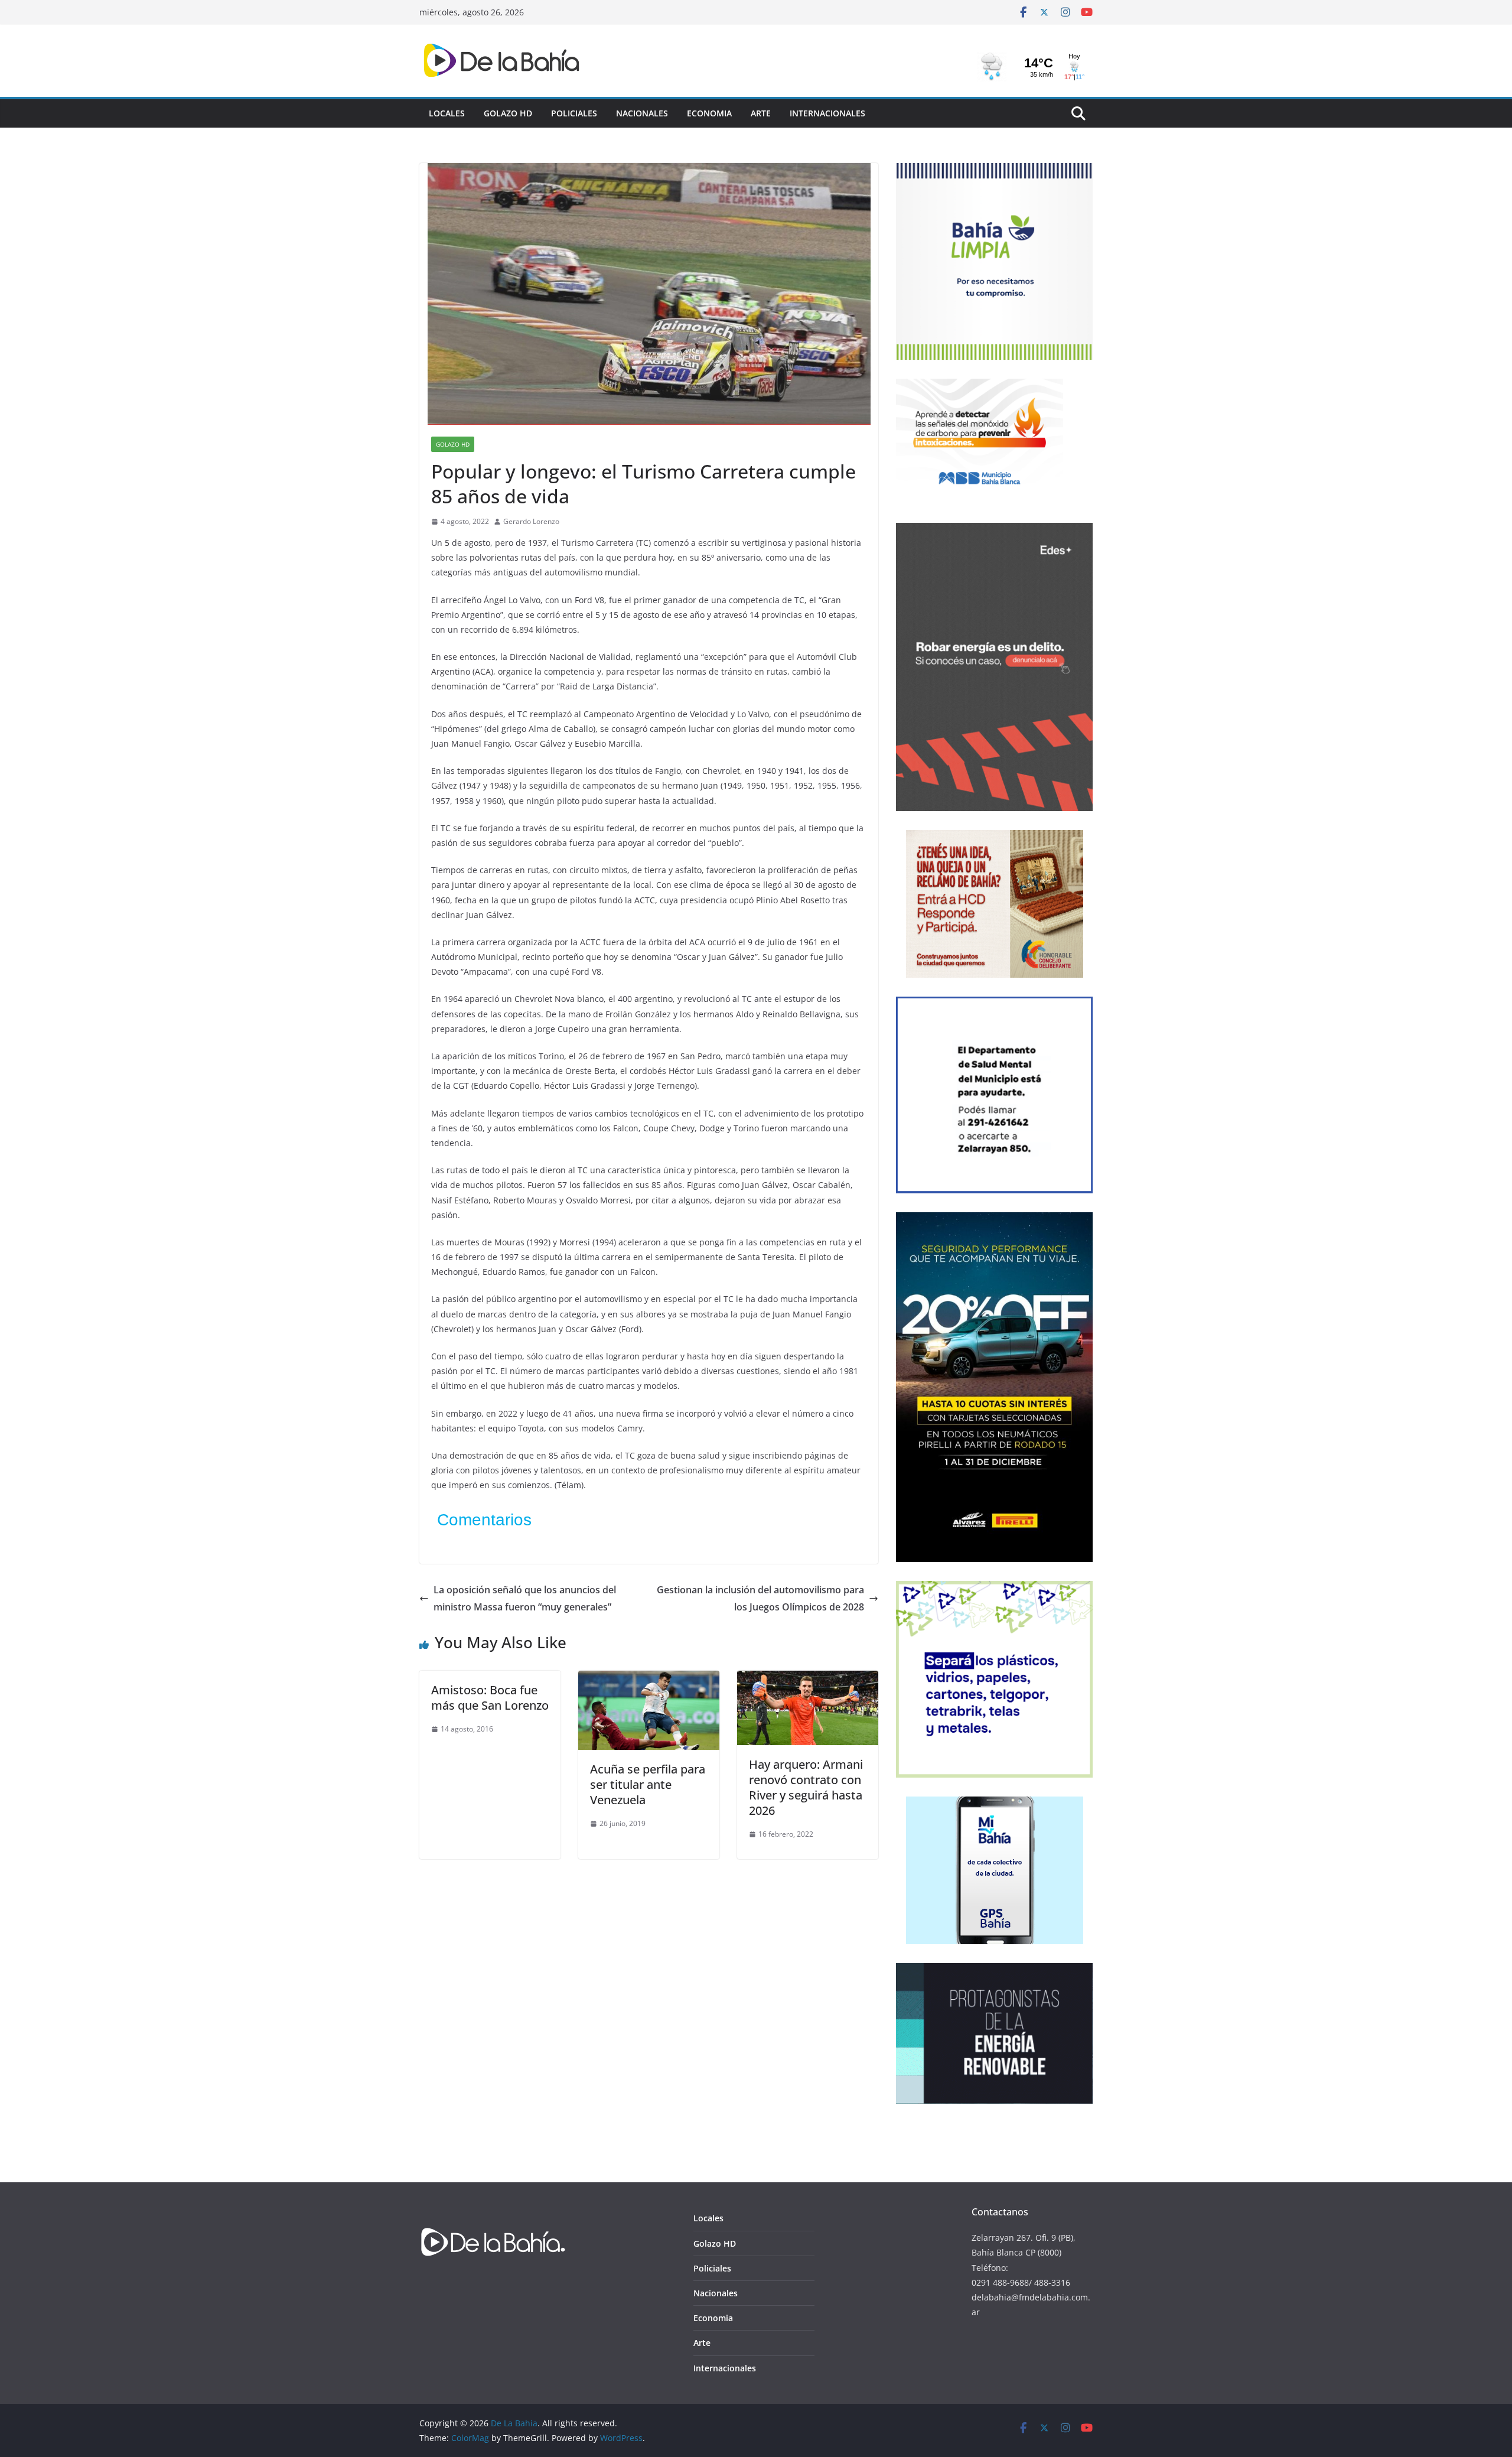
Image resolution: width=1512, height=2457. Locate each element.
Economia (709, 113)
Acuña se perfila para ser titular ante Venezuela (648, 1784)
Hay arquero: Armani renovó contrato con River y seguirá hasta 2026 (806, 1787)
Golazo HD (508, 113)
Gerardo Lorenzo (531, 521)
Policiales (574, 113)
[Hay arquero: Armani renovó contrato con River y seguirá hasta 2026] (808, 1679)
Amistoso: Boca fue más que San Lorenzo (490, 1698)
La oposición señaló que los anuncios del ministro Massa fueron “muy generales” (525, 1598)
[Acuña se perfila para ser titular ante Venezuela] (649, 1679)
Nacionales (642, 113)
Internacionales (827, 113)
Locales (447, 113)
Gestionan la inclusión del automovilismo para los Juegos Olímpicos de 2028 (760, 1598)
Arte (761, 113)
